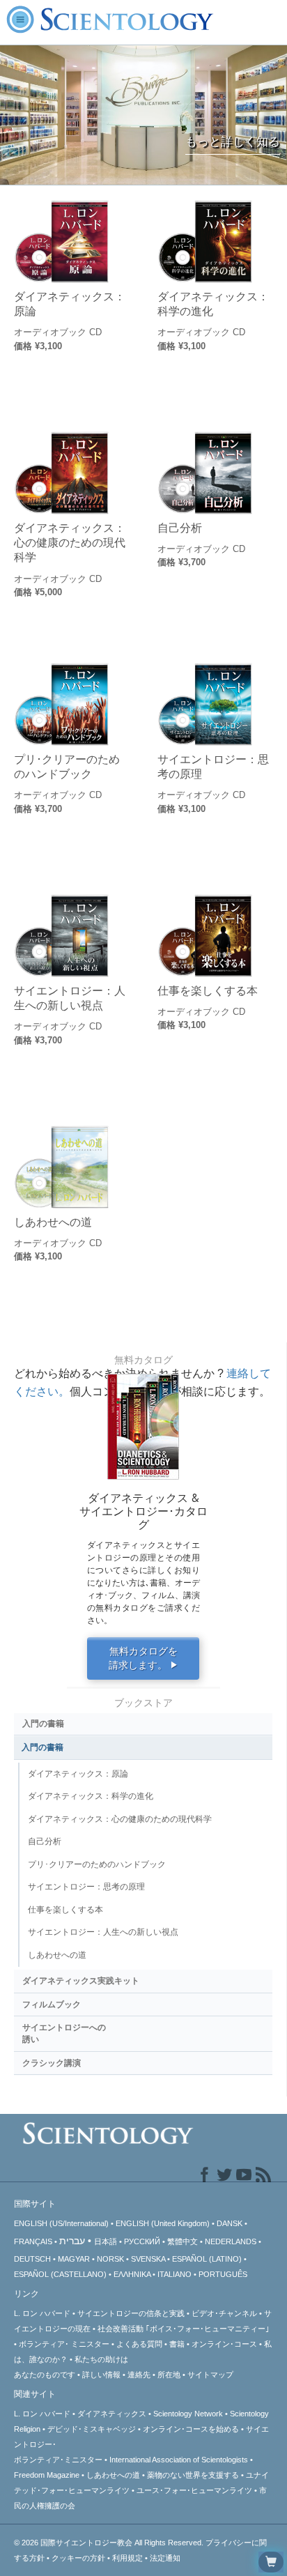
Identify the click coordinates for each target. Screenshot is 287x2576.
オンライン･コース (224, 2344)
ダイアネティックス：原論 (70, 304)
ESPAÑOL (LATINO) (207, 2259)
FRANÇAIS (33, 2241)
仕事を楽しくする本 (208, 990)
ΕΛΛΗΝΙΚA (132, 2274)
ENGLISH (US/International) (61, 2223)
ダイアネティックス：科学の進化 (213, 304)
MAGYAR (74, 2259)
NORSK (110, 2259)
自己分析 (180, 528)
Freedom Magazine (47, 2475)
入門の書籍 (43, 1724)
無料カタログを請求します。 (143, 1658)
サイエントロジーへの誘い (64, 2033)
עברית (72, 2241)
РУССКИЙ (142, 2241)
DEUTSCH (32, 2259)
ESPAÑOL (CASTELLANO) (60, 2274)
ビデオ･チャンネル (224, 2313)
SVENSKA (148, 2259)
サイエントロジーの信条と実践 (131, 2313)
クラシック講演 (52, 2063)
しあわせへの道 (53, 1222)
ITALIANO (174, 2274)
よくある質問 (139, 2344)
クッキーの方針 (78, 2558)
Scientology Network (188, 2414)
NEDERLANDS (231, 2241)
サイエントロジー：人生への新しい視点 (70, 998)
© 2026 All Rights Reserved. (110, 2543)
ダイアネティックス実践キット (81, 1981)
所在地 (169, 2375)
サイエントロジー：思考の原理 (213, 766)
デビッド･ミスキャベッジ (92, 2429)
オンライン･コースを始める (191, 2429)
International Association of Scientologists (179, 2460)
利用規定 (127, 2558)
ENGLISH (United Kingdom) (163, 2223)
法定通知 (165, 2558)
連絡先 (139, 2375)
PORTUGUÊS (223, 2274)
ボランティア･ (64, 2344)
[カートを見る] (271, 2562)
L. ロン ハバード (42, 2313)
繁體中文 (183, 2241)
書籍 (177, 2344)
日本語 (106, 2241)
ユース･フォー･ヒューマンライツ (194, 2490)
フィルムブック (52, 2004)
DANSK (230, 2223)
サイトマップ (210, 2375)
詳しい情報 (101, 2375)
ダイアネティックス (112, 2414)
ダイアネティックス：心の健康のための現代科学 (70, 543)
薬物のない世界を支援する (193, 2475)
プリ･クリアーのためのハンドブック (67, 766)
